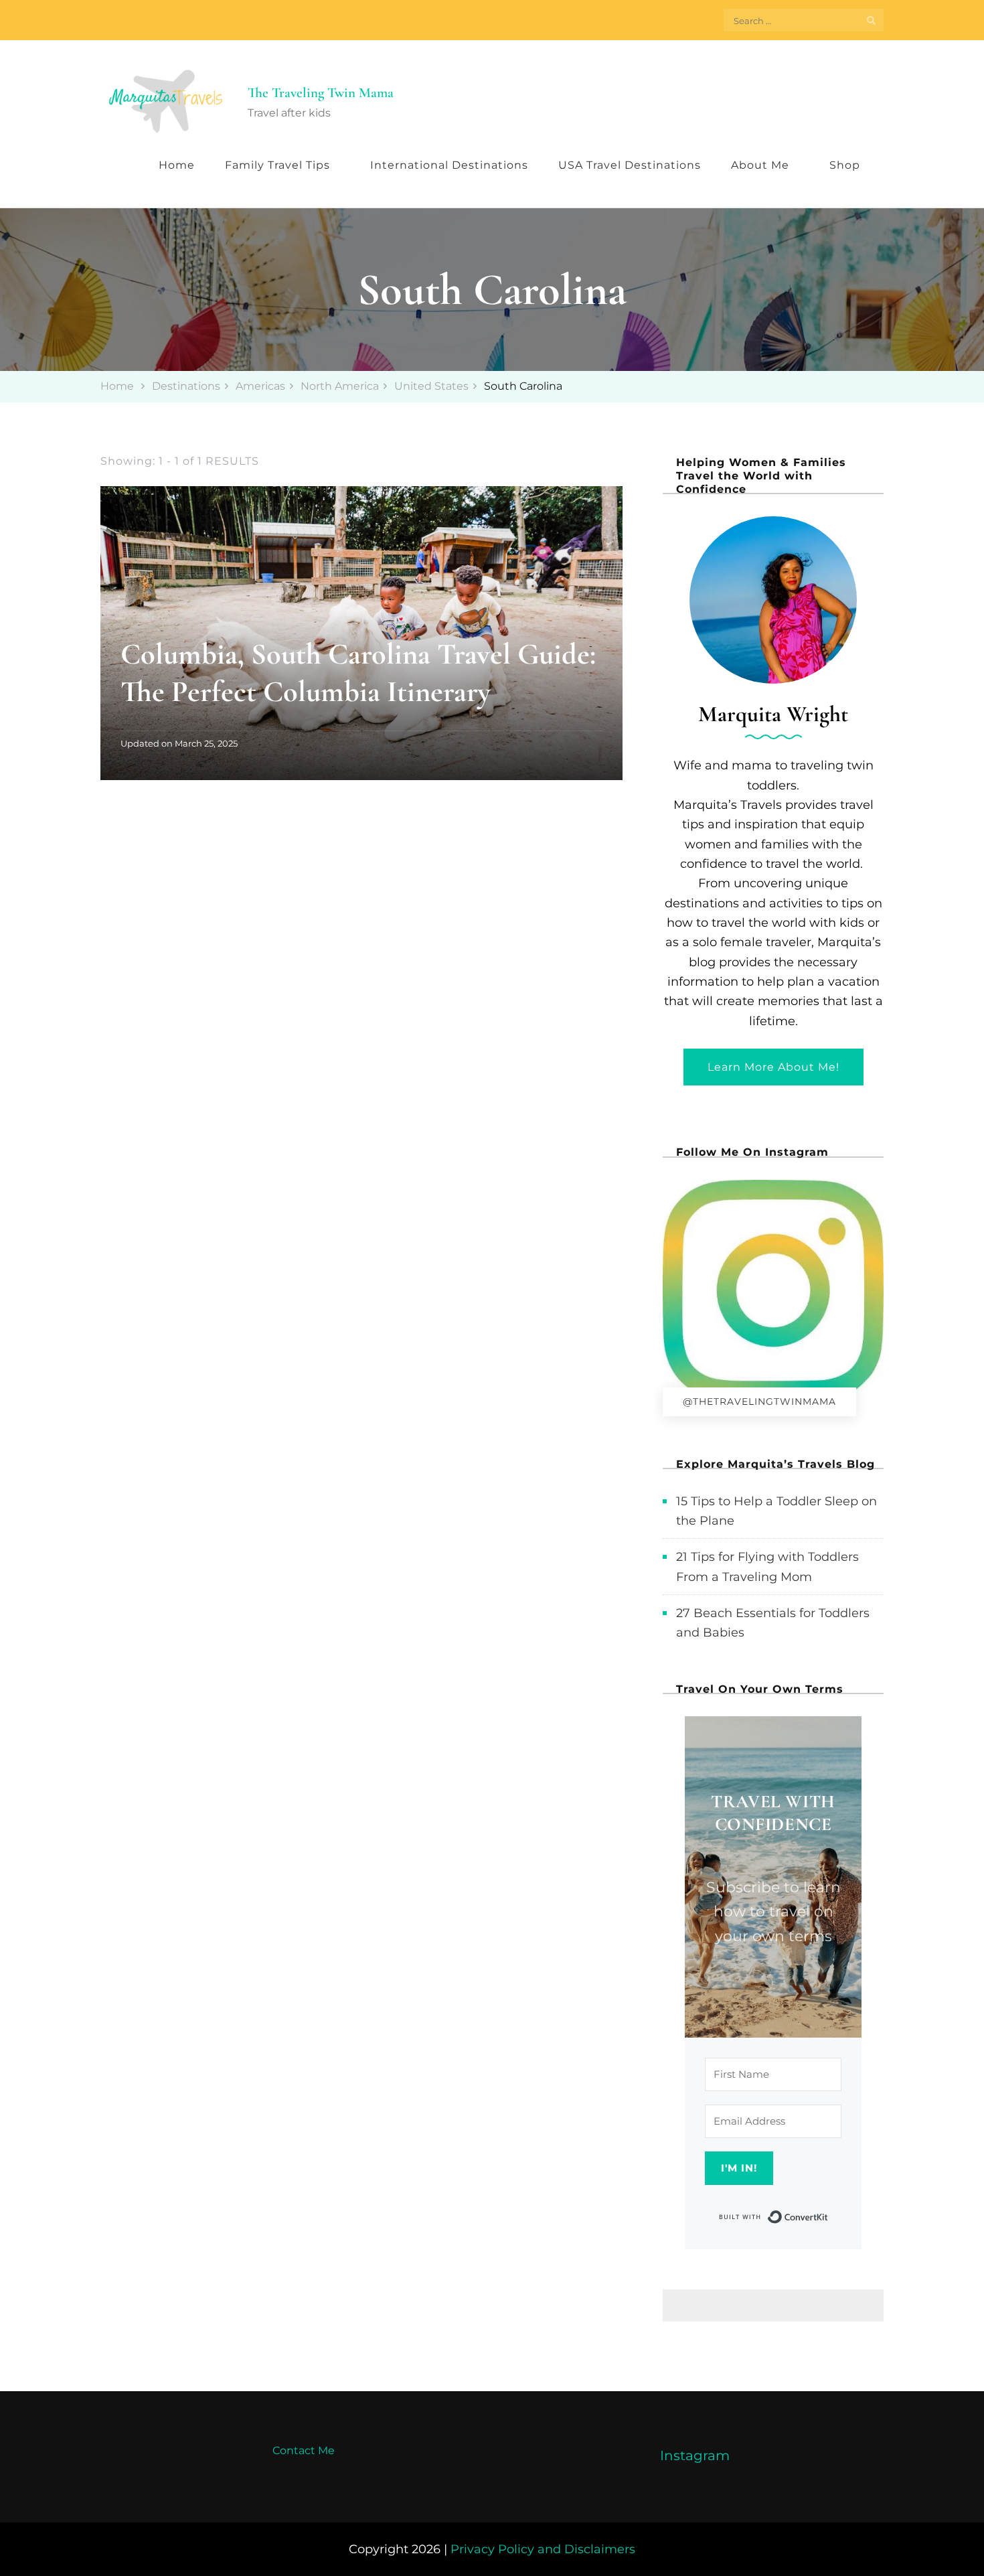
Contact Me (304, 2450)
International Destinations (449, 165)
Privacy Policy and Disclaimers (543, 2549)
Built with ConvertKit (828, 2216)
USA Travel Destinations (630, 165)
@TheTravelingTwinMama (759, 1401)
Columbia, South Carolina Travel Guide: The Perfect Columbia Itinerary (358, 673)
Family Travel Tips (277, 165)
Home (177, 165)
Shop (845, 165)
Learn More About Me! (773, 1067)
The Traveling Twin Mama (321, 93)
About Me (760, 165)
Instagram (695, 2455)
